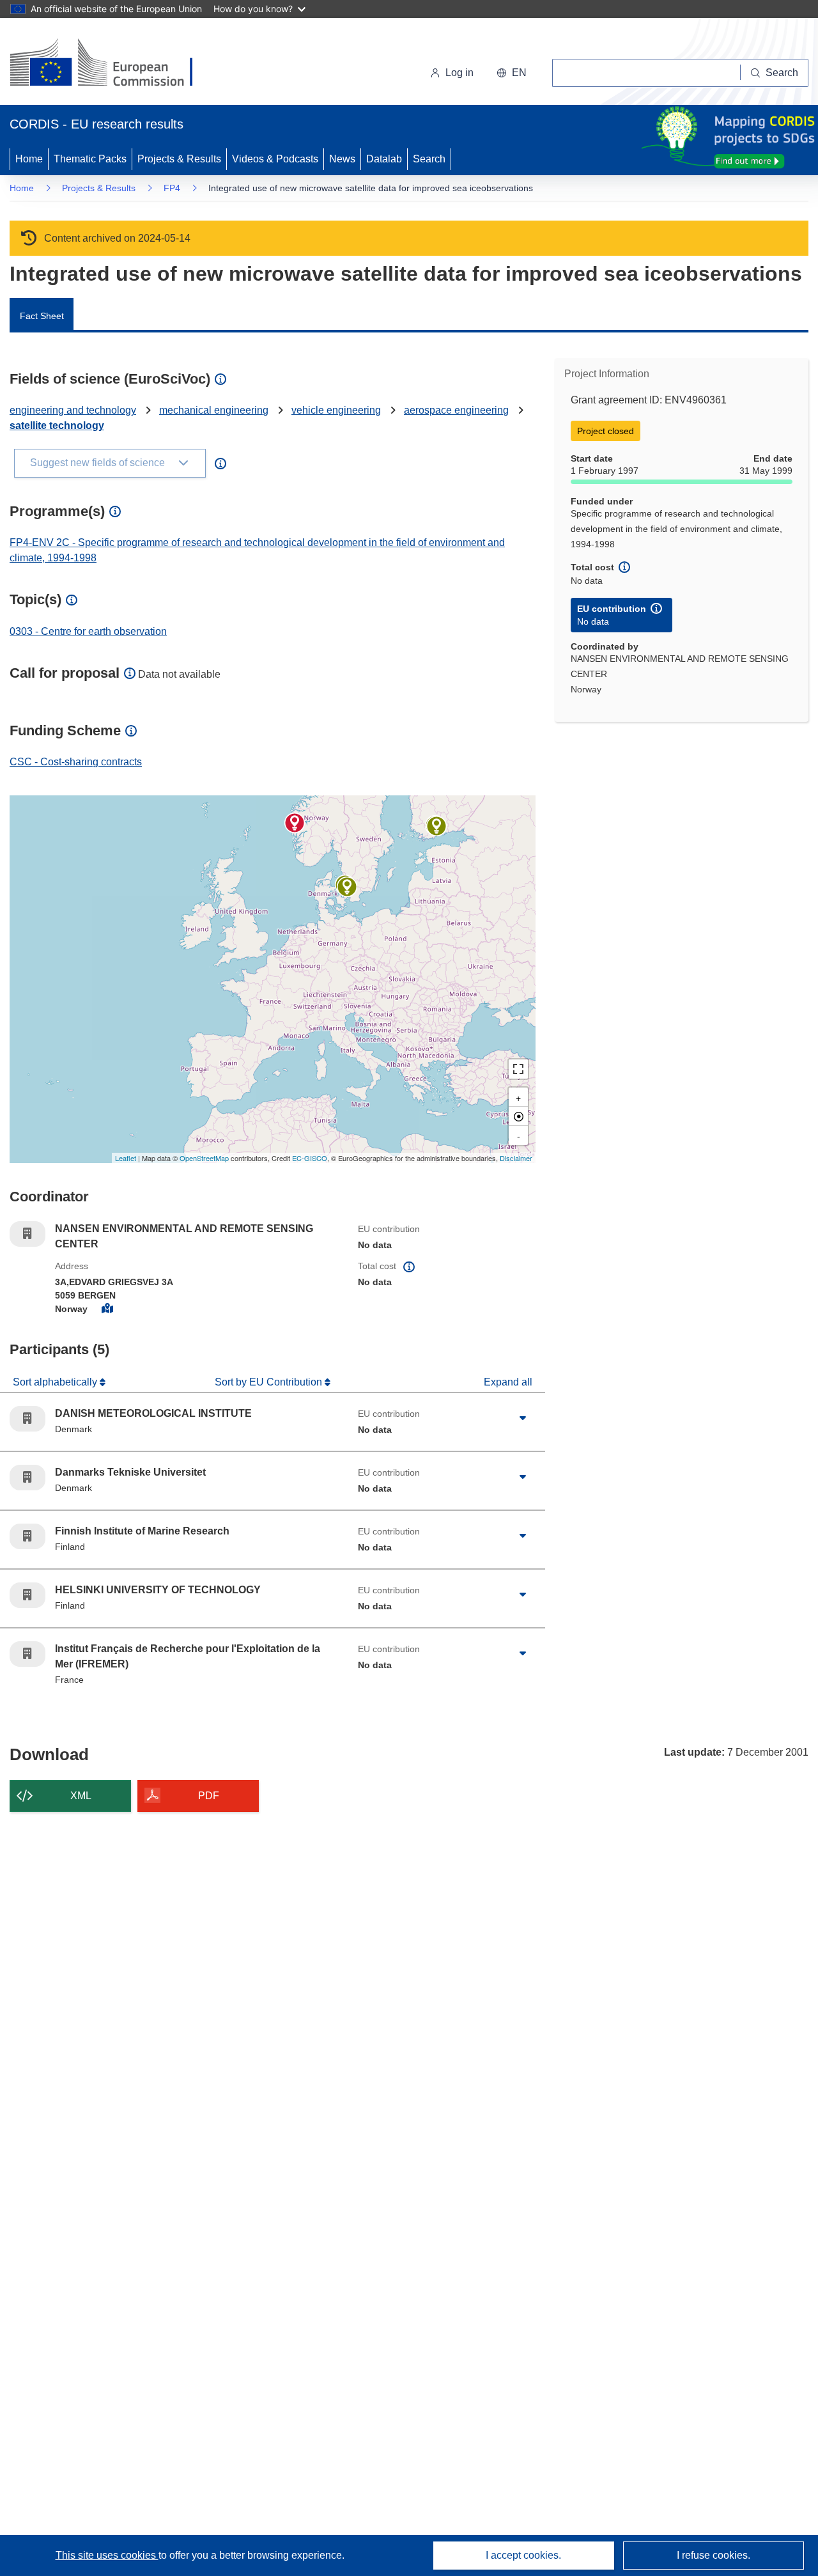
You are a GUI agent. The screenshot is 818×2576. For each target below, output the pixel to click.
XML (81, 1796)
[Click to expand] (523, 1419)
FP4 (172, 188)
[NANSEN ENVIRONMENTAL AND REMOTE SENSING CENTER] (295, 823)
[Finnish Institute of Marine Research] (436, 826)
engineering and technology (73, 410)
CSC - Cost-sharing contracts (76, 762)
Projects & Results (179, 159)
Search (429, 159)
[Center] (518, 1116)
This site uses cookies (107, 2555)
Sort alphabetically (56, 1382)
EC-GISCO (310, 1158)
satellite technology (57, 425)
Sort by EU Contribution (270, 1382)
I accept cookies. (523, 2555)
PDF (209, 1796)
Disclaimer (516, 1158)
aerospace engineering (456, 410)
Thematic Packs (90, 159)
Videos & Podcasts (275, 159)
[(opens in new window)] (113, 64)
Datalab (384, 159)
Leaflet (126, 1158)
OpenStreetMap (204, 1158)
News (342, 159)
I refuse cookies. (714, 2555)
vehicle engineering (336, 410)
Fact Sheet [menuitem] (42, 316)
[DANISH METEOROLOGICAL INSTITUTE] (347, 887)
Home (29, 159)
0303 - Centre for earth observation (88, 631)
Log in (459, 73)
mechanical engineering (214, 410)
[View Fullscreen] (518, 1069)
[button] (512, 73)
